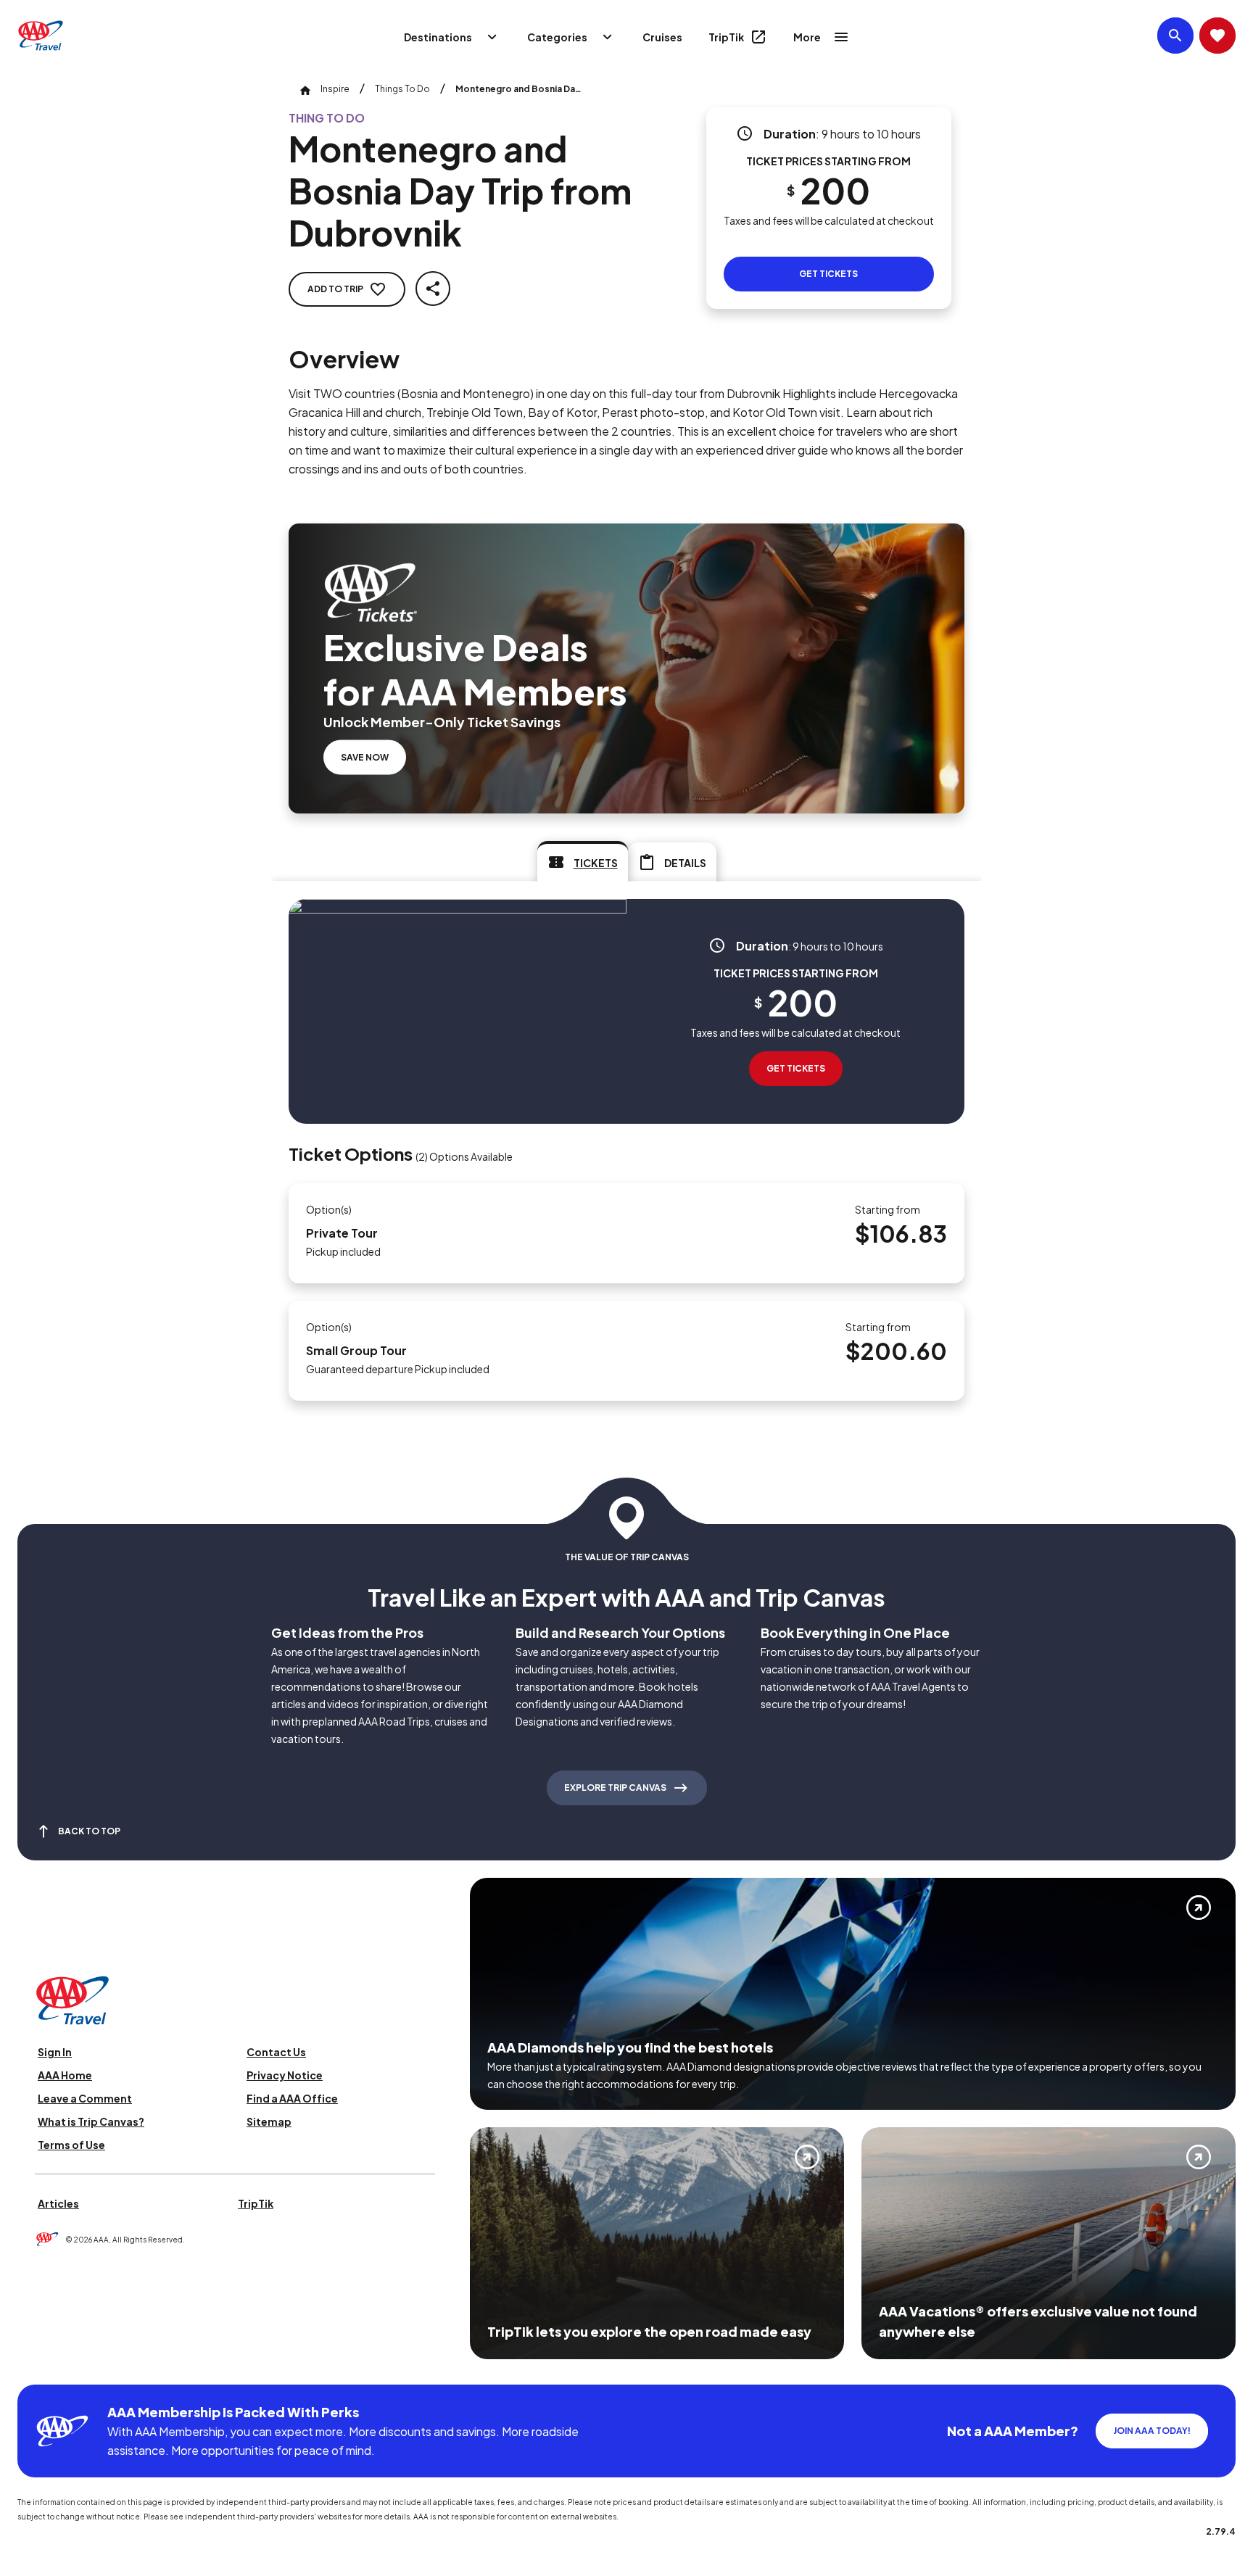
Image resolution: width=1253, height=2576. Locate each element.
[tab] (583, 861)
